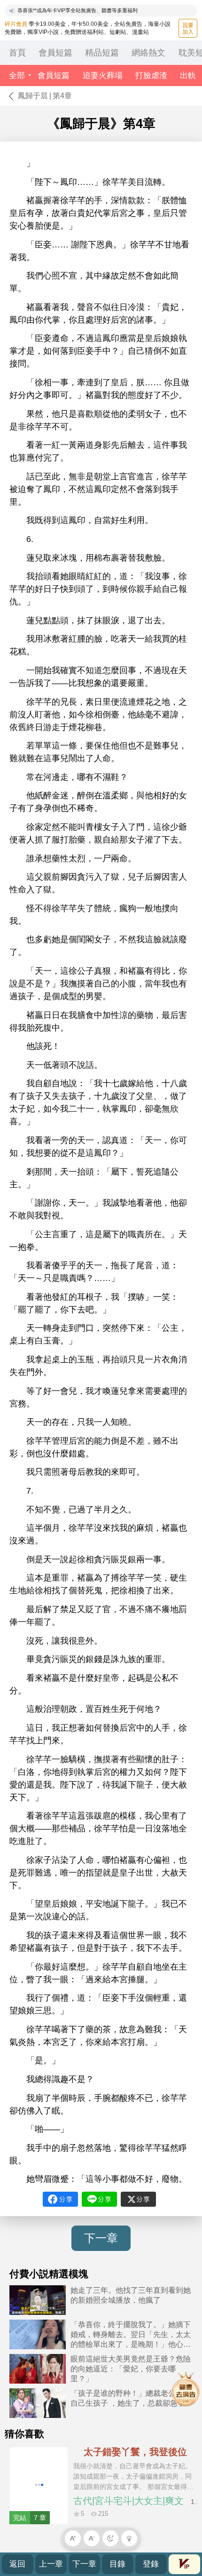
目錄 (117, 2564)
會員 (184, 2564)
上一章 (51, 2564)
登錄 (151, 2564)
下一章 (101, 2238)
